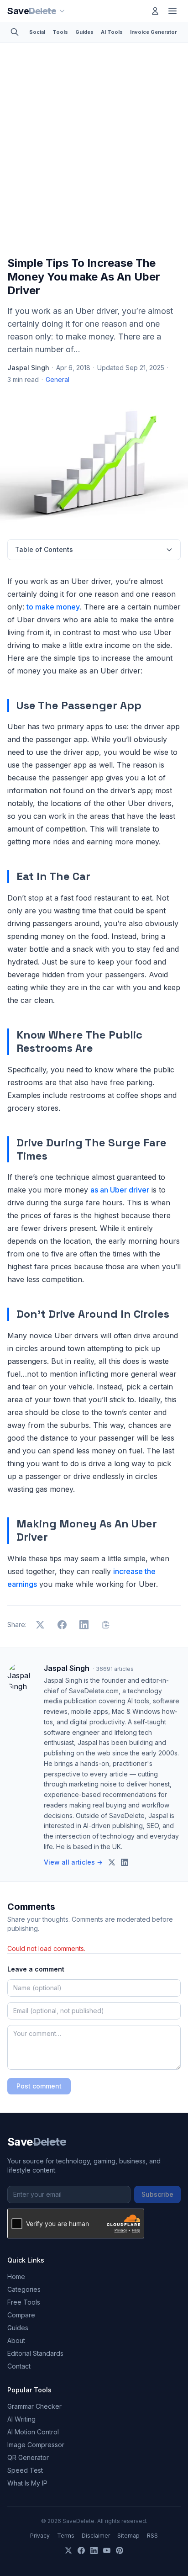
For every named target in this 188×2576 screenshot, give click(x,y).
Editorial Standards (35, 2353)
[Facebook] (81, 2550)
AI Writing (21, 2419)
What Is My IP (27, 2483)
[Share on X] (40, 1625)
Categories (24, 2289)
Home (16, 2277)
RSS (152, 2536)
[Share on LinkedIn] (84, 1625)
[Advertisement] (94, 151)
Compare (21, 2315)
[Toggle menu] (172, 11)
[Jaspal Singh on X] (112, 1862)
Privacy (40, 2536)
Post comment (39, 2086)
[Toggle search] (15, 32)
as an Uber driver (120, 1190)
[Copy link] (106, 1625)
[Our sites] (62, 11)
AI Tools (112, 32)
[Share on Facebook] (62, 1625)
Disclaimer (96, 2536)
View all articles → (73, 1862)
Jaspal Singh (28, 368)
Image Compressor (36, 2445)
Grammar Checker (34, 2406)
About (16, 2340)
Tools (60, 32)
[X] (68, 2550)
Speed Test (25, 2470)
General (57, 379)
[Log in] (155, 11)
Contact (19, 2366)
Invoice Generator (154, 32)
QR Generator (28, 2457)
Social (37, 32)
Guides (84, 32)
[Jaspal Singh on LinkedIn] (125, 1862)
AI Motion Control (33, 2432)
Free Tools (24, 2302)
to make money (53, 607)
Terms (66, 2536)
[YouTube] (107, 2550)
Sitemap (128, 2536)
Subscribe (157, 2194)
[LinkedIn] (94, 2550)
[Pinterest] (120, 2550)
